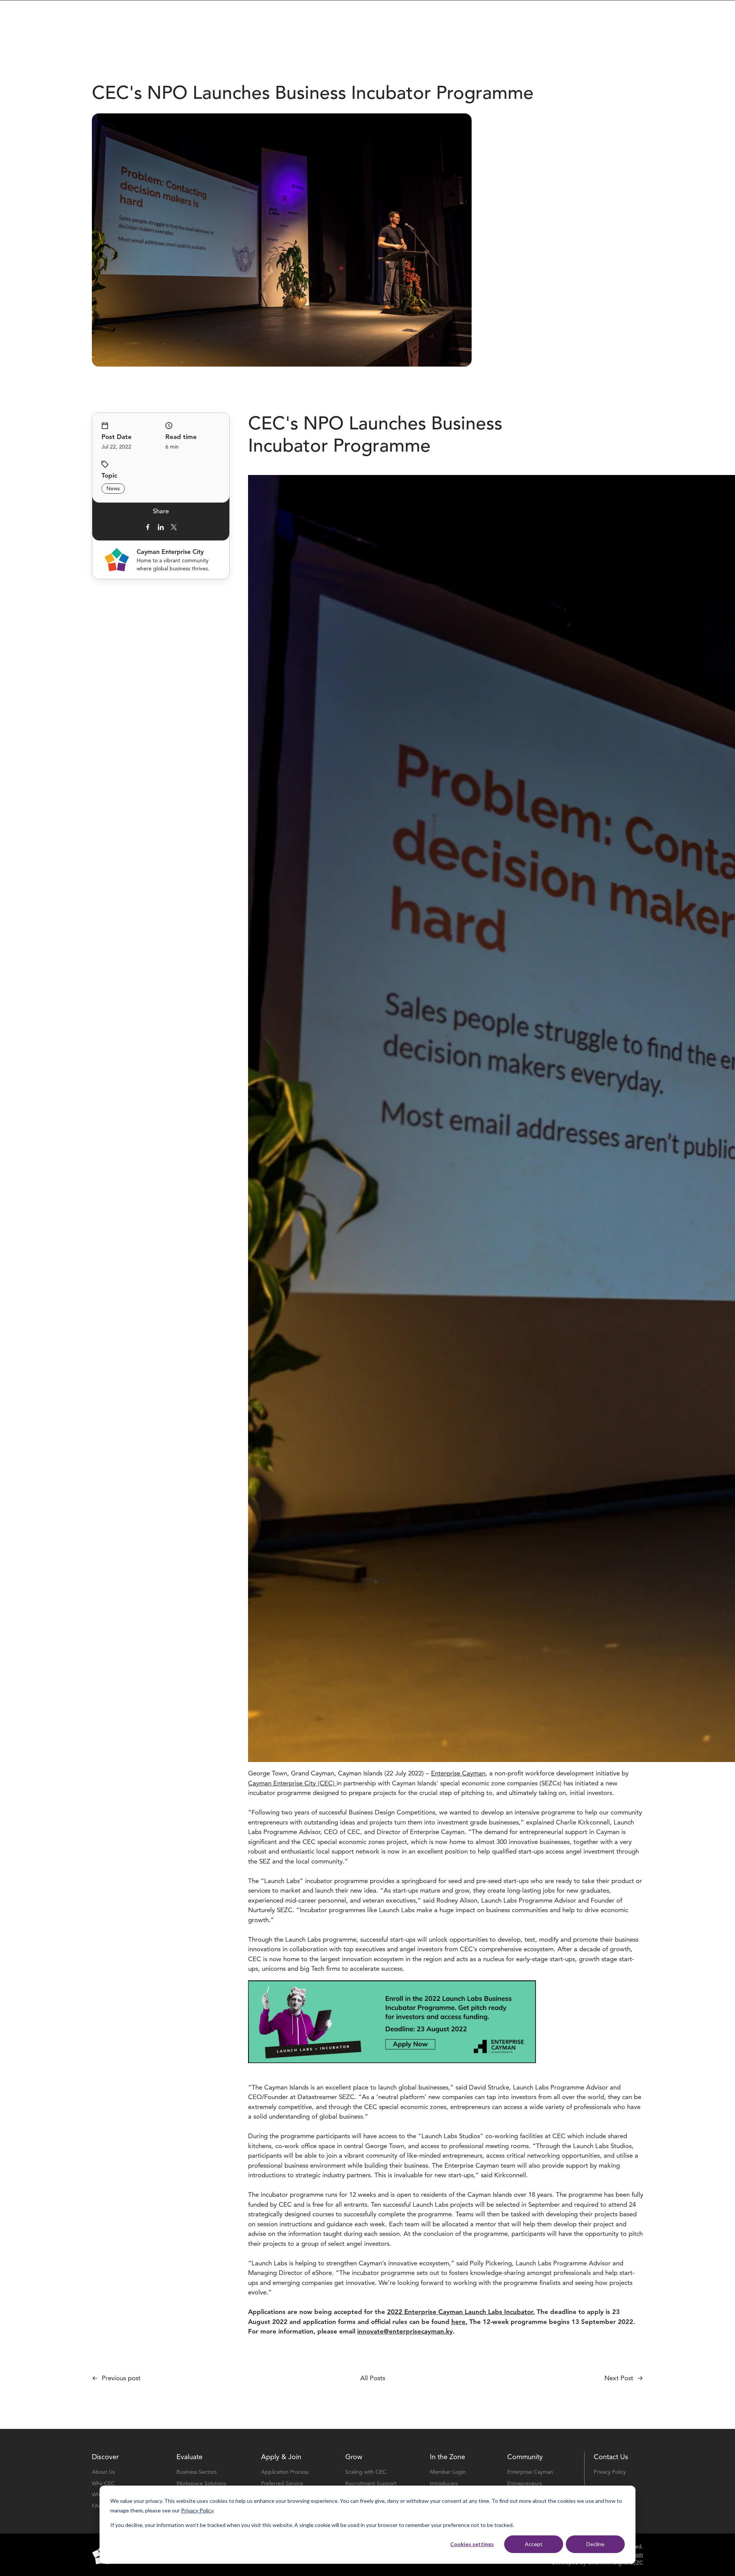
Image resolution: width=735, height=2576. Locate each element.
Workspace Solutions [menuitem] (201, 2483)
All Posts (373, 2378)
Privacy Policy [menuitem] (610, 2472)
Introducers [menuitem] (444, 2483)
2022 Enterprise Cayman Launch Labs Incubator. (461, 2312)
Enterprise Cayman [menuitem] (530, 2472)
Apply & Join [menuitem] (281, 2457)
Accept (534, 2544)
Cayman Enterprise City (170, 552)
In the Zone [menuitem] (448, 2457)
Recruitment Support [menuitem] (371, 2483)
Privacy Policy (197, 2510)
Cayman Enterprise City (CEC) (292, 1783)
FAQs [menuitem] (99, 2506)
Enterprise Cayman (458, 1773)
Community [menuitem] (525, 2457)
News (113, 489)
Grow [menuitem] (354, 2457)
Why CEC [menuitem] (103, 2483)
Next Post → (624, 2378)
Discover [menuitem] (105, 2457)
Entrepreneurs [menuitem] (525, 2483)
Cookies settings (472, 2544)
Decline (595, 2544)
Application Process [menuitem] (285, 2472)
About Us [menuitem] (103, 2472)
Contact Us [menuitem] (611, 2457)
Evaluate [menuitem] (189, 2457)
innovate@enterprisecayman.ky (405, 2331)
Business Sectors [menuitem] (197, 2472)
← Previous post (116, 2378)
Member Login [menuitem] (448, 2472)
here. (459, 2322)
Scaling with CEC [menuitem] (366, 2472)
